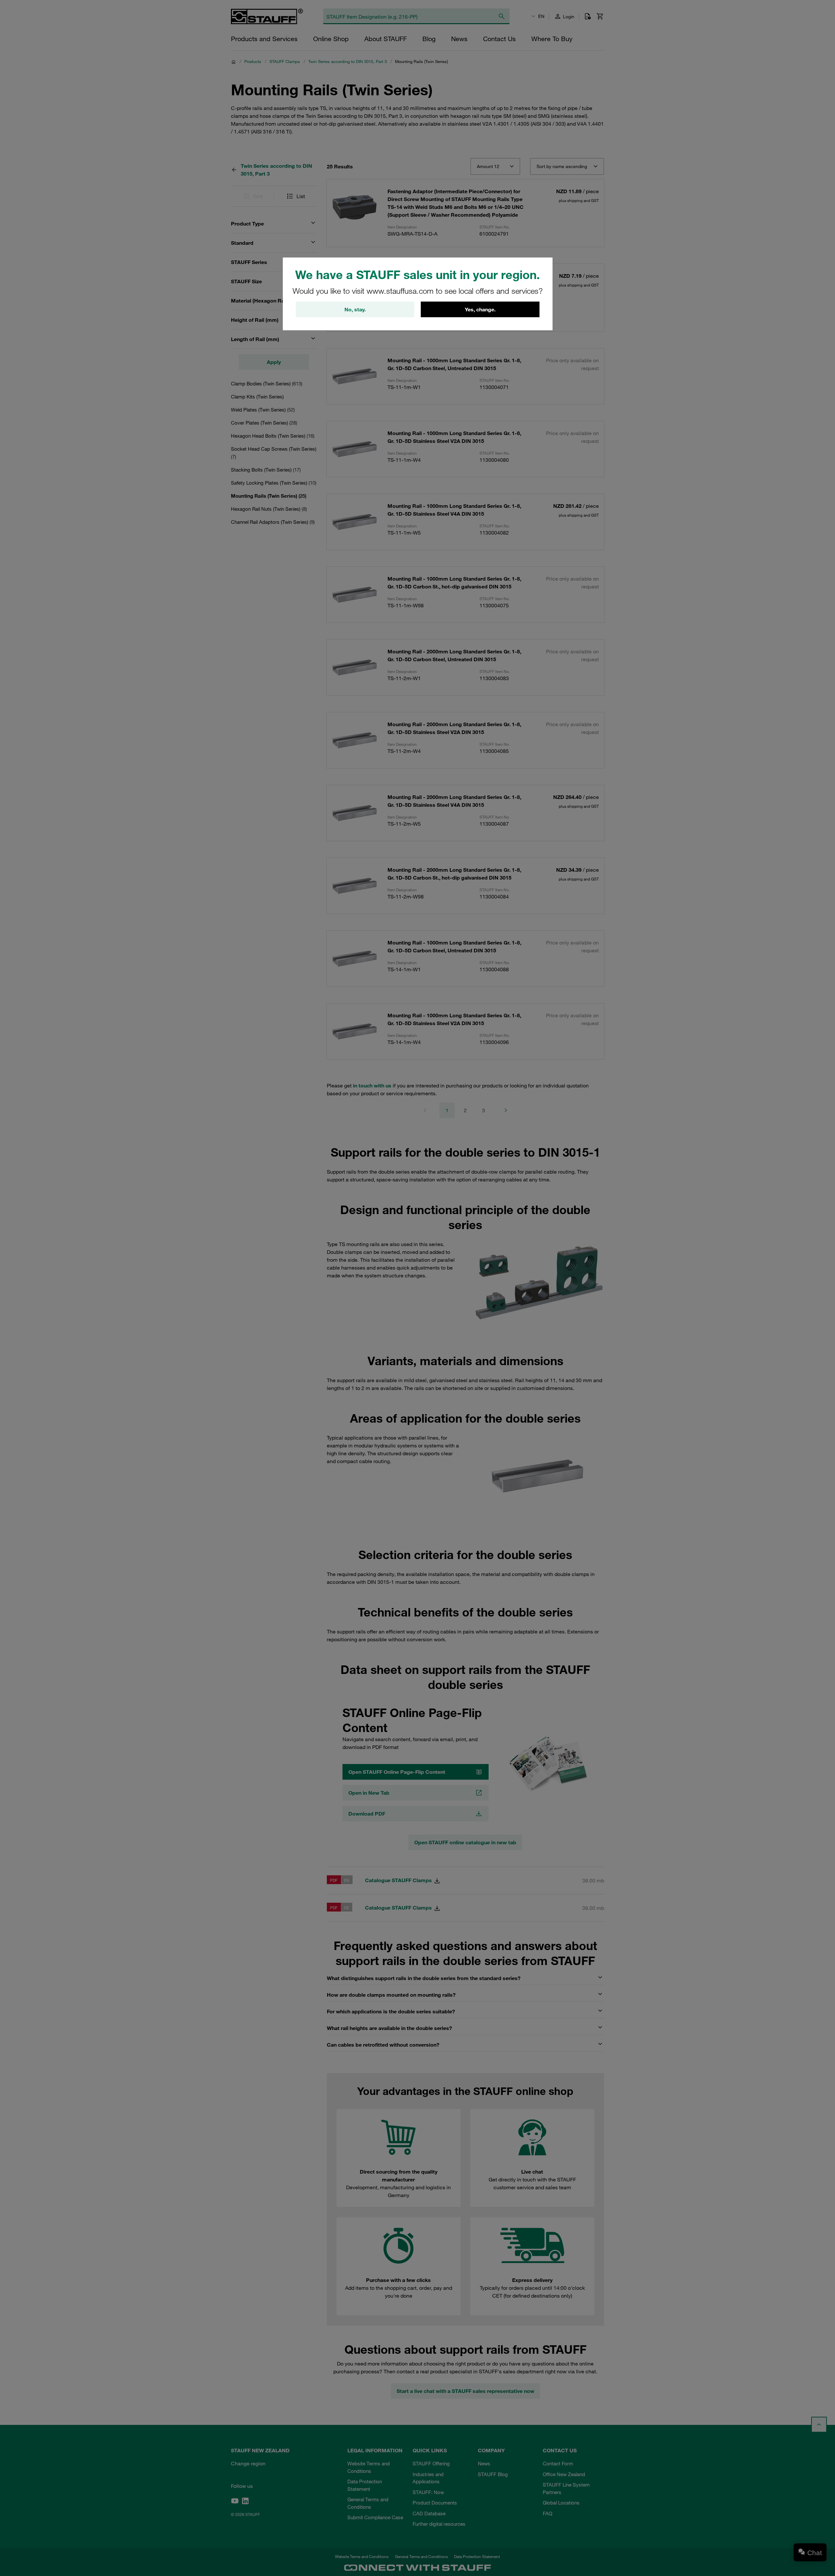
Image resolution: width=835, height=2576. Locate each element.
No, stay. (355, 309)
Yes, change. (480, 309)
